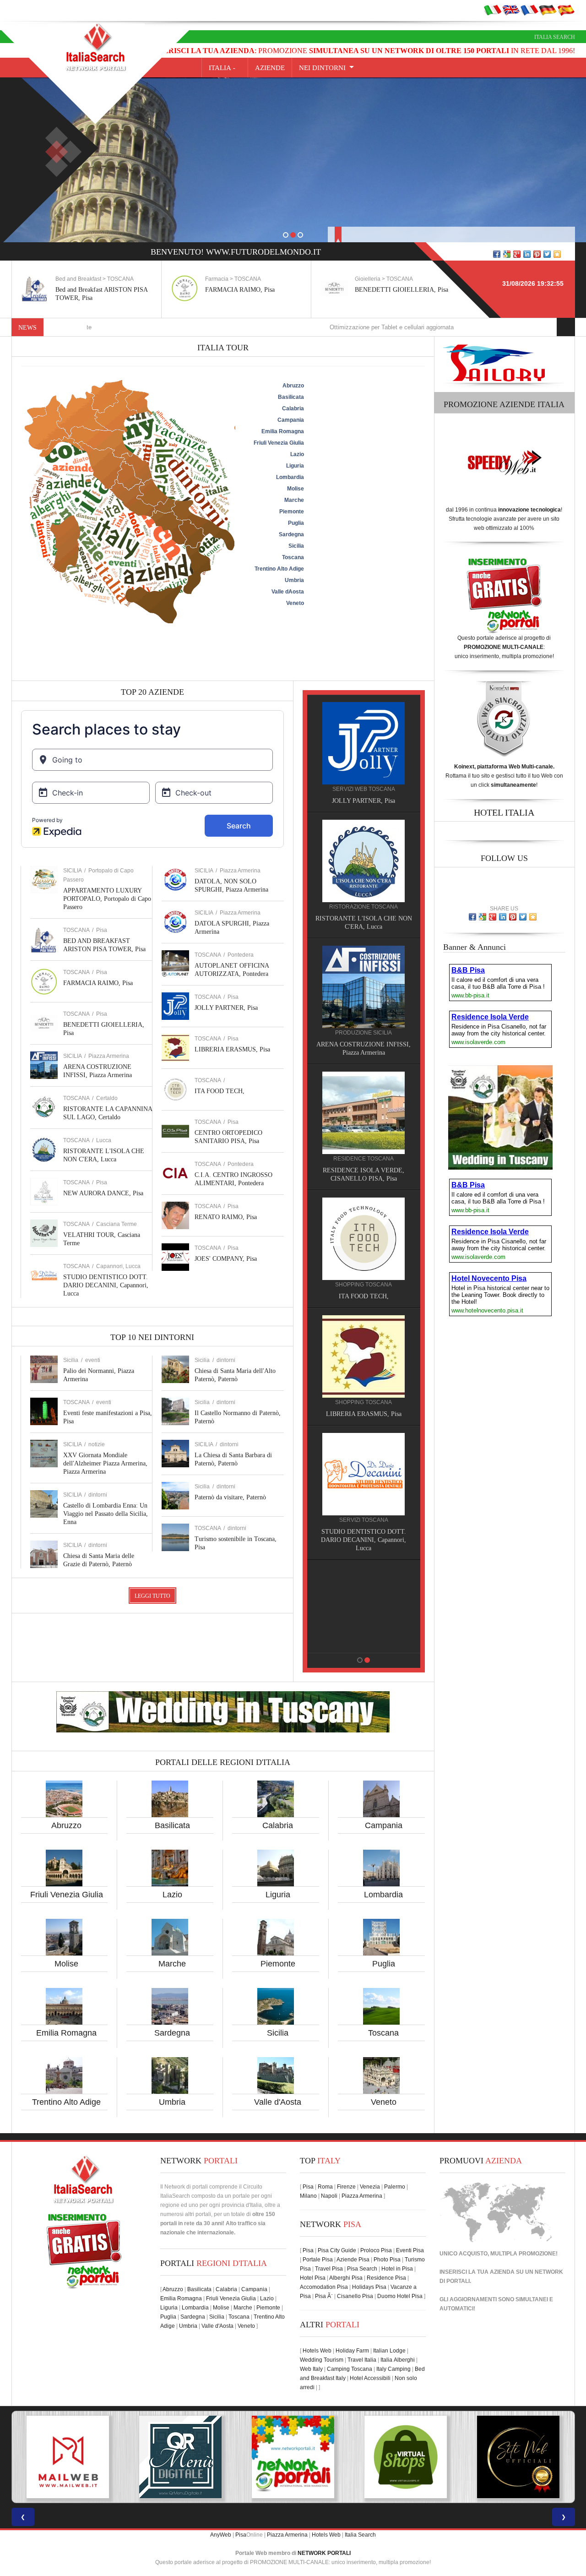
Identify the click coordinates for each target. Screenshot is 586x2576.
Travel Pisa (329, 2269)
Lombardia (383, 1895)
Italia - (225, 68)
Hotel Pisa (313, 2278)
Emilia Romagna (66, 2033)
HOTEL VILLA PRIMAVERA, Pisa (364, 1044)
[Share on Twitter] (547, 254)
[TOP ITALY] (364, 753)
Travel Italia (362, 2360)
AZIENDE (270, 68)
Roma (325, 2187)
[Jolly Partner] (364, 1583)
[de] (548, 10)
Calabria (278, 1825)
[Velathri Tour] (364, 1348)
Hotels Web (317, 2351)
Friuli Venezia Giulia (67, 1895)
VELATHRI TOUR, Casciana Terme (364, 1406)
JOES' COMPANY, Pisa (226, 1259)
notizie (97, 1444)
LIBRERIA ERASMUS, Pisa (232, 1049)
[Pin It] (537, 254)
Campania (384, 1825)
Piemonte (278, 1964)
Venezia (370, 2187)
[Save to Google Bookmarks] (507, 254)
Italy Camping (393, 2369)
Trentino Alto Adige (66, 2102)
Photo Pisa (387, 2260)
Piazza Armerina (109, 1056)
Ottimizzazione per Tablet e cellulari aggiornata (300, 327)
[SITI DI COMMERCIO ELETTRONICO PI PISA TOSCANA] (216, 2457)
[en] (511, 10)
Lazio (172, 1895)
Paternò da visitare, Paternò (230, 1497)
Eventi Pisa (410, 2250)
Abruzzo (66, 1825)
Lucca (104, 1140)
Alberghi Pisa (346, 2278)
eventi (93, 1360)
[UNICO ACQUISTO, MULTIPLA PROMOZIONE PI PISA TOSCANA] (103, 2457)
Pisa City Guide (337, 2250)
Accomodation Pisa (324, 2287)
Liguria (278, 1895)
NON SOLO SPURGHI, (364, 1523)
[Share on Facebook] (497, 254)
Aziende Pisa (353, 2260)
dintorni (98, 1495)
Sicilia (278, 2033)
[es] (566, 10)
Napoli (329, 2196)
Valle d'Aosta (278, 2102)
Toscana (383, 2033)
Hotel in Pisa (397, 2269)
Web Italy (311, 2369)
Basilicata (172, 1825)
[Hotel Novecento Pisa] (364, 1104)
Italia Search (555, 37)
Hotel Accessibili (370, 2378)
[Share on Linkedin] (527, 254)
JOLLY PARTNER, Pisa (226, 1008)
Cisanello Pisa (355, 2296)
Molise (66, 1964)
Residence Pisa (386, 2278)
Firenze (346, 2187)
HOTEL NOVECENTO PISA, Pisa (364, 1162)
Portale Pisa (318, 2260)
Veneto (384, 2102)
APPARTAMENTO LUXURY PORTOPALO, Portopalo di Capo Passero (107, 899)
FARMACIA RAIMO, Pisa (90, 290)
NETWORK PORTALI (324, 2553)
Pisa (102, 930)
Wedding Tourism (322, 2360)
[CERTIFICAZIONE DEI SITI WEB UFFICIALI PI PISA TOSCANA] (329, 2457)
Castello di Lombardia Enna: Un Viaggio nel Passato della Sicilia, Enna (106, 1514)
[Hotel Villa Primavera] (364, 986)
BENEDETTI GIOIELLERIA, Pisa (252, 290)
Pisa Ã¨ (324, 2296)
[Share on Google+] (517, 254)
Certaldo (107, 1098)
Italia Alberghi (398, 2360)
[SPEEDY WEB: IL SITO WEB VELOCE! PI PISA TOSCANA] (441, 2457)
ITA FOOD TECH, (220, 1091)
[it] (493, 10)
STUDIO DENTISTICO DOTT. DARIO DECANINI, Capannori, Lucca (106, 1285)
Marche (172, 1964)
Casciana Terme (117, 1224)
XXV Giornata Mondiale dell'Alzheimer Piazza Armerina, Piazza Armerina (105, 1463)
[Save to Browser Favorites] (557, 254)
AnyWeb (221, 2535)
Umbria (172, 2102)
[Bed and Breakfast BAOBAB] (364, 860)
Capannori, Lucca (118, 1266)
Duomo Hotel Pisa (400, 2296)
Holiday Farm (352, 2351)
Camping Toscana (350, 2369)
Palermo (395, 2187)
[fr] (529, 10)
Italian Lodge (389, 2351)
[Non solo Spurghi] (364, 1465)
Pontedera (241, 955)
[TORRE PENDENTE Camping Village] (364, 1222)
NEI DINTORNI (322, 68)
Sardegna (172, 2033)
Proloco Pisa (376, 2250)
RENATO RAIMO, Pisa (226, 1217)
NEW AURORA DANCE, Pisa (103, 1193)
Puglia (384, 1964)
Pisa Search (362, 2269)
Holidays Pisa (369, 2287)
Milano (308, 2196)
